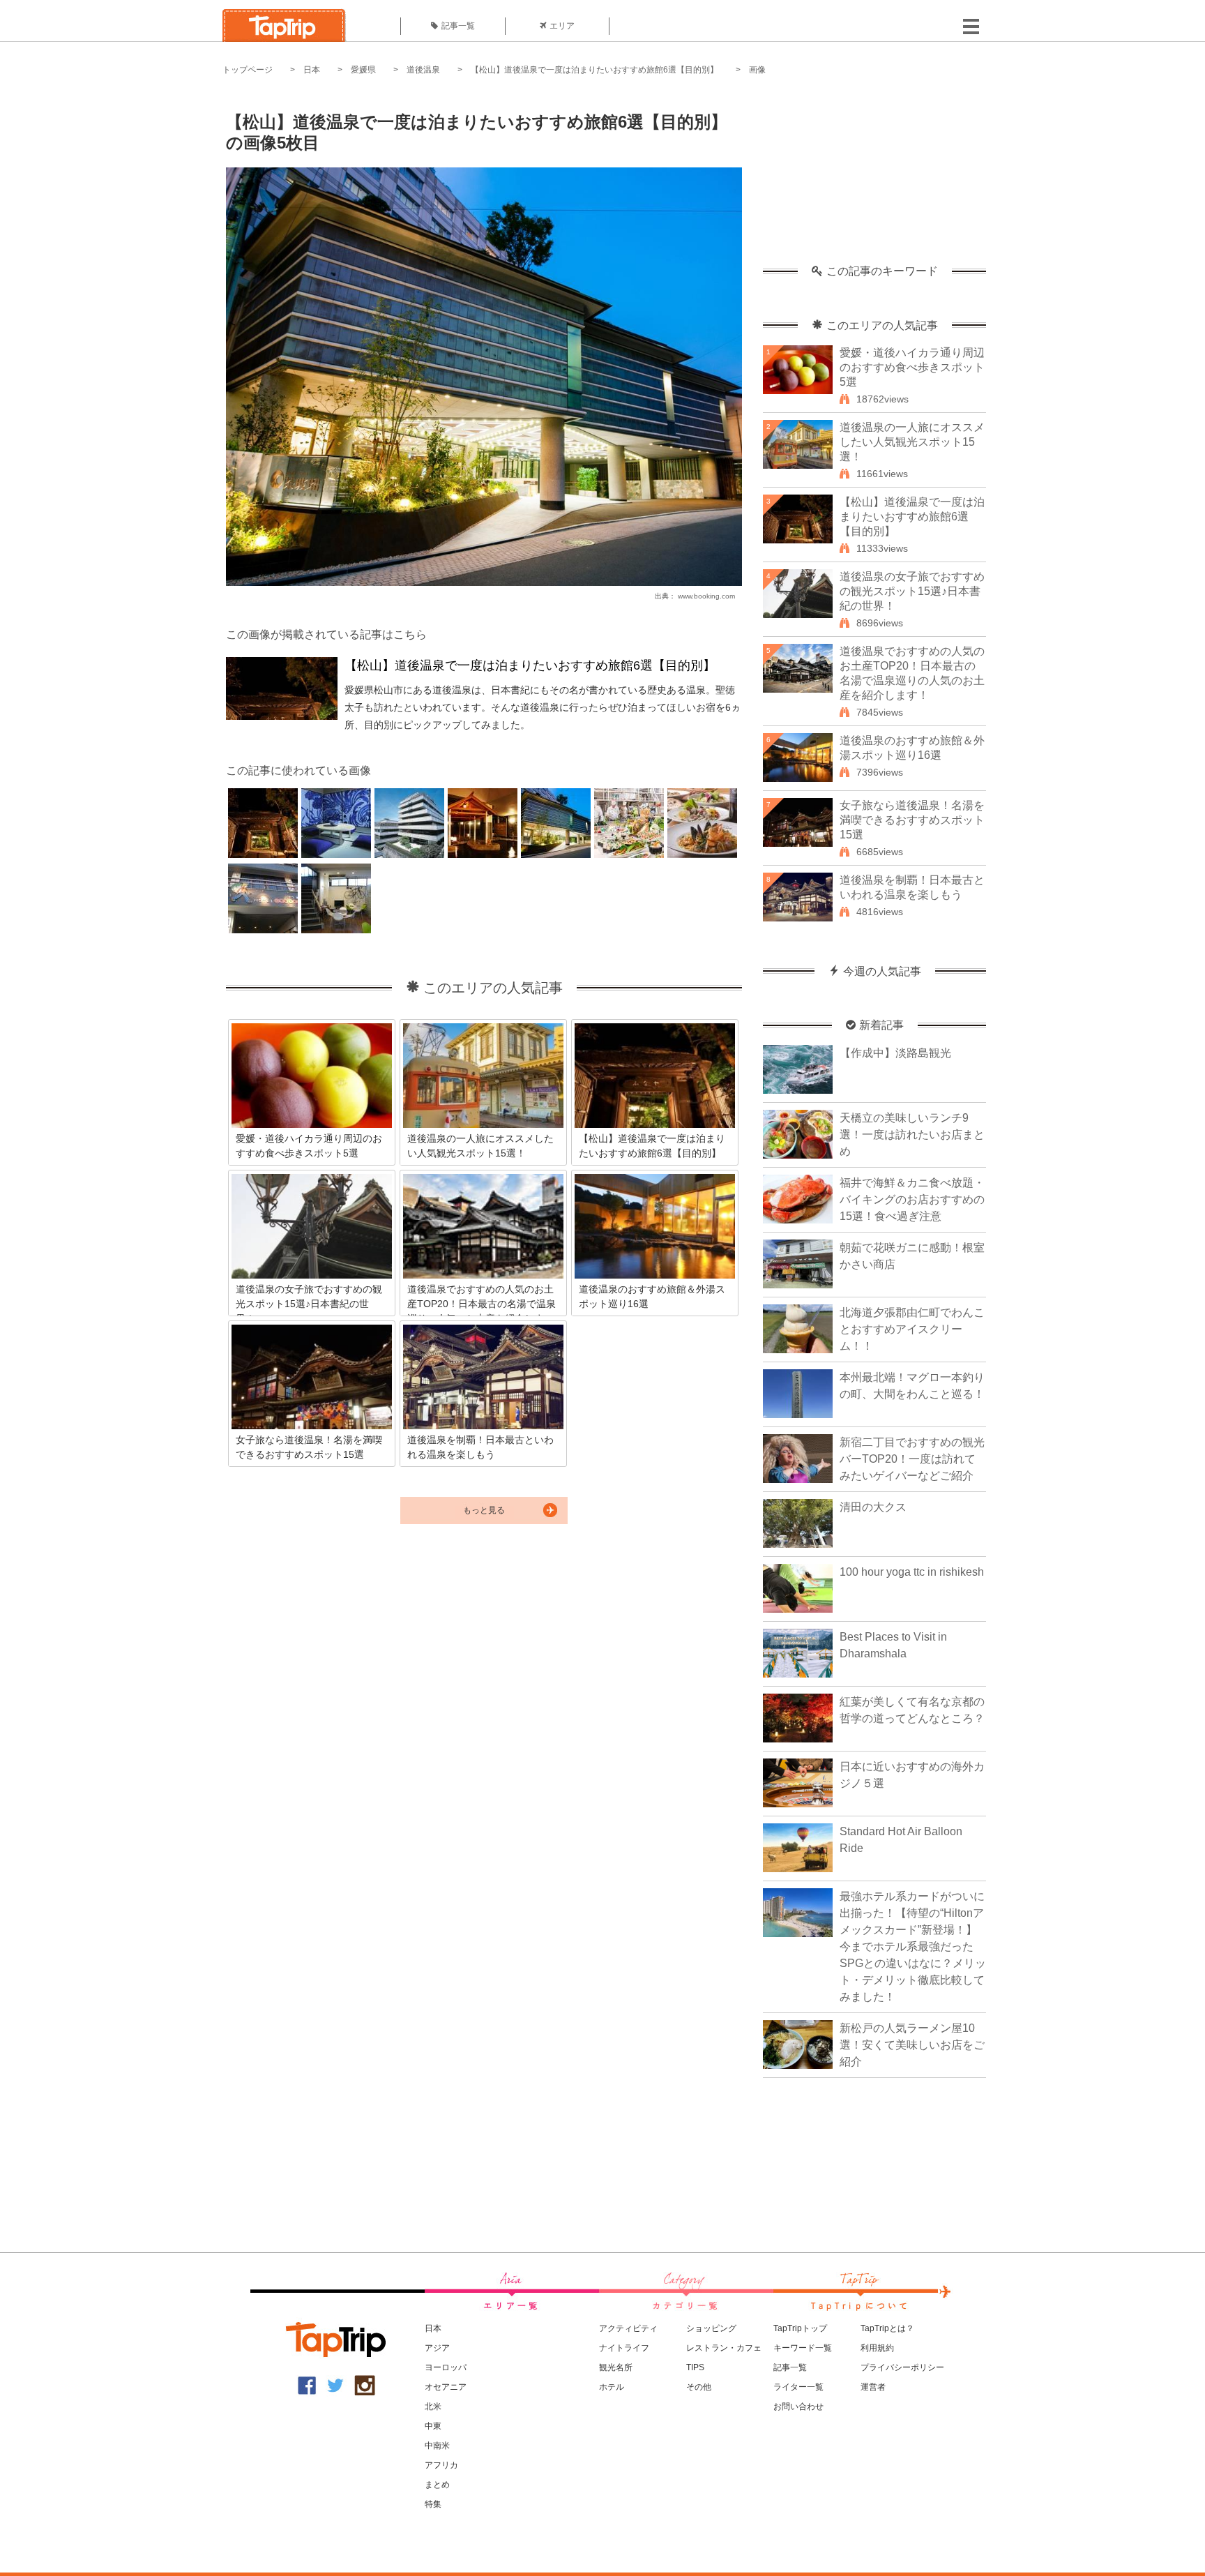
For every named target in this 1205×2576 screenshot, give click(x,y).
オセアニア (446, 2387)
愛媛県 (363, 70)
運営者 (873, 2387)
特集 (433, 2504)
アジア (437, 2348)
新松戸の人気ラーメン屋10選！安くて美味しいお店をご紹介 (912, 2045)
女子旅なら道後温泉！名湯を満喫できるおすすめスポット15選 (912, 820)
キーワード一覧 (803, 2348)
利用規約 (877, 2348)
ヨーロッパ (446, 2367)
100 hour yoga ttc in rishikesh (912, 1572)
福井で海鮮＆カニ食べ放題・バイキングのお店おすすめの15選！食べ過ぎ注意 (912, 1199)
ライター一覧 (798, 2387)
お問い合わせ (798, 2406)
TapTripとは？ (887, 2328)
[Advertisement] (874, 178)
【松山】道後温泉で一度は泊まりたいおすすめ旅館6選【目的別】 (594, 70)
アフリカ (441, 2465)
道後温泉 (423, 70)
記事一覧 (458, 26)
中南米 (437, 2446)
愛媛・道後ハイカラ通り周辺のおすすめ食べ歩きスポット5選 (912, 367)
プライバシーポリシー (902, 2367)
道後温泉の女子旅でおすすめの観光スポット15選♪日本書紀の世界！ (912, 591)
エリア (562, 26)
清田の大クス (873, 1507)
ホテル (612, 2387)
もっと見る (484, 1510)
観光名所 (616, 2367)
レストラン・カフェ (724, 2348)
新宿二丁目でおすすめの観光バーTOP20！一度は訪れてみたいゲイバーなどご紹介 (912, 1459)
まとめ (437, 2485)
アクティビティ (628, 2328)
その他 (699, 2387)
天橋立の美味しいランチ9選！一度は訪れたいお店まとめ (912, 1135)
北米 (433, 2406)
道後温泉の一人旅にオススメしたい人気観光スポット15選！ (912, 442)
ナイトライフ (624, 2348)
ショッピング (711, 2328)
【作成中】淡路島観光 (895, 1053)
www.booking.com (706, 596)
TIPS (695, 2367)
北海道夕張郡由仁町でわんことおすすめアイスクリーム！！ (912, 1329)
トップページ (248, 70)
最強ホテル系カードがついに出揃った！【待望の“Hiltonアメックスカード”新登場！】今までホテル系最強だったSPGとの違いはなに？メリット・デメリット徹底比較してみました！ (913, 1946)
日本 (312, 70)
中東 (433, 2426)
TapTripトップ (800, 2328)
